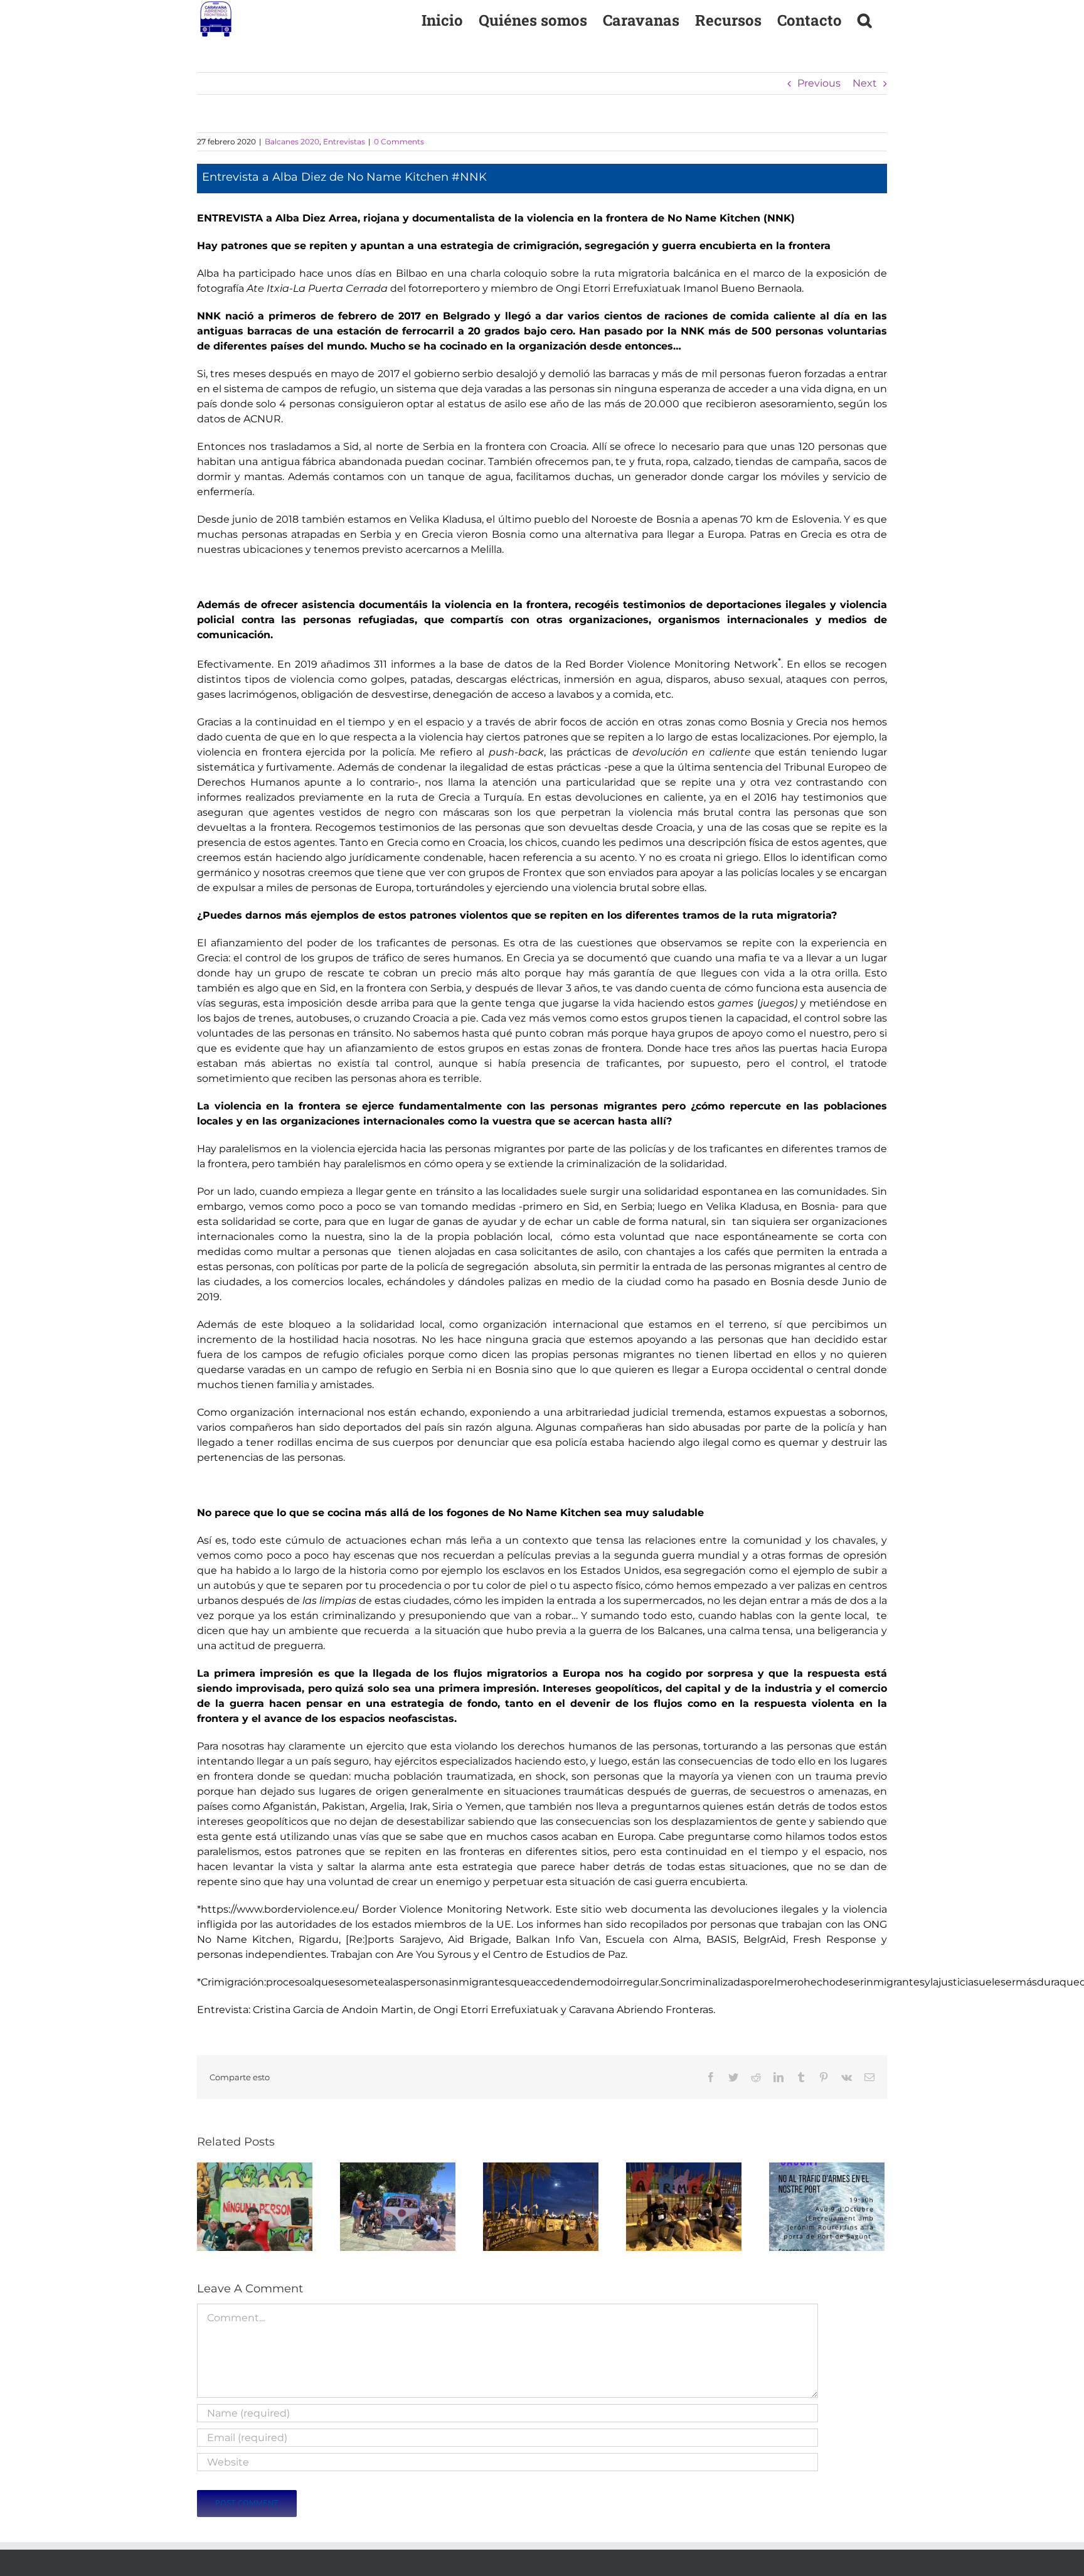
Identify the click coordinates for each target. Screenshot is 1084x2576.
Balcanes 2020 (292, 142)
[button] (864, 19)
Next (865, 83)
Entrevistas (344, 142)
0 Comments (399, 142)
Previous (819, 83)
